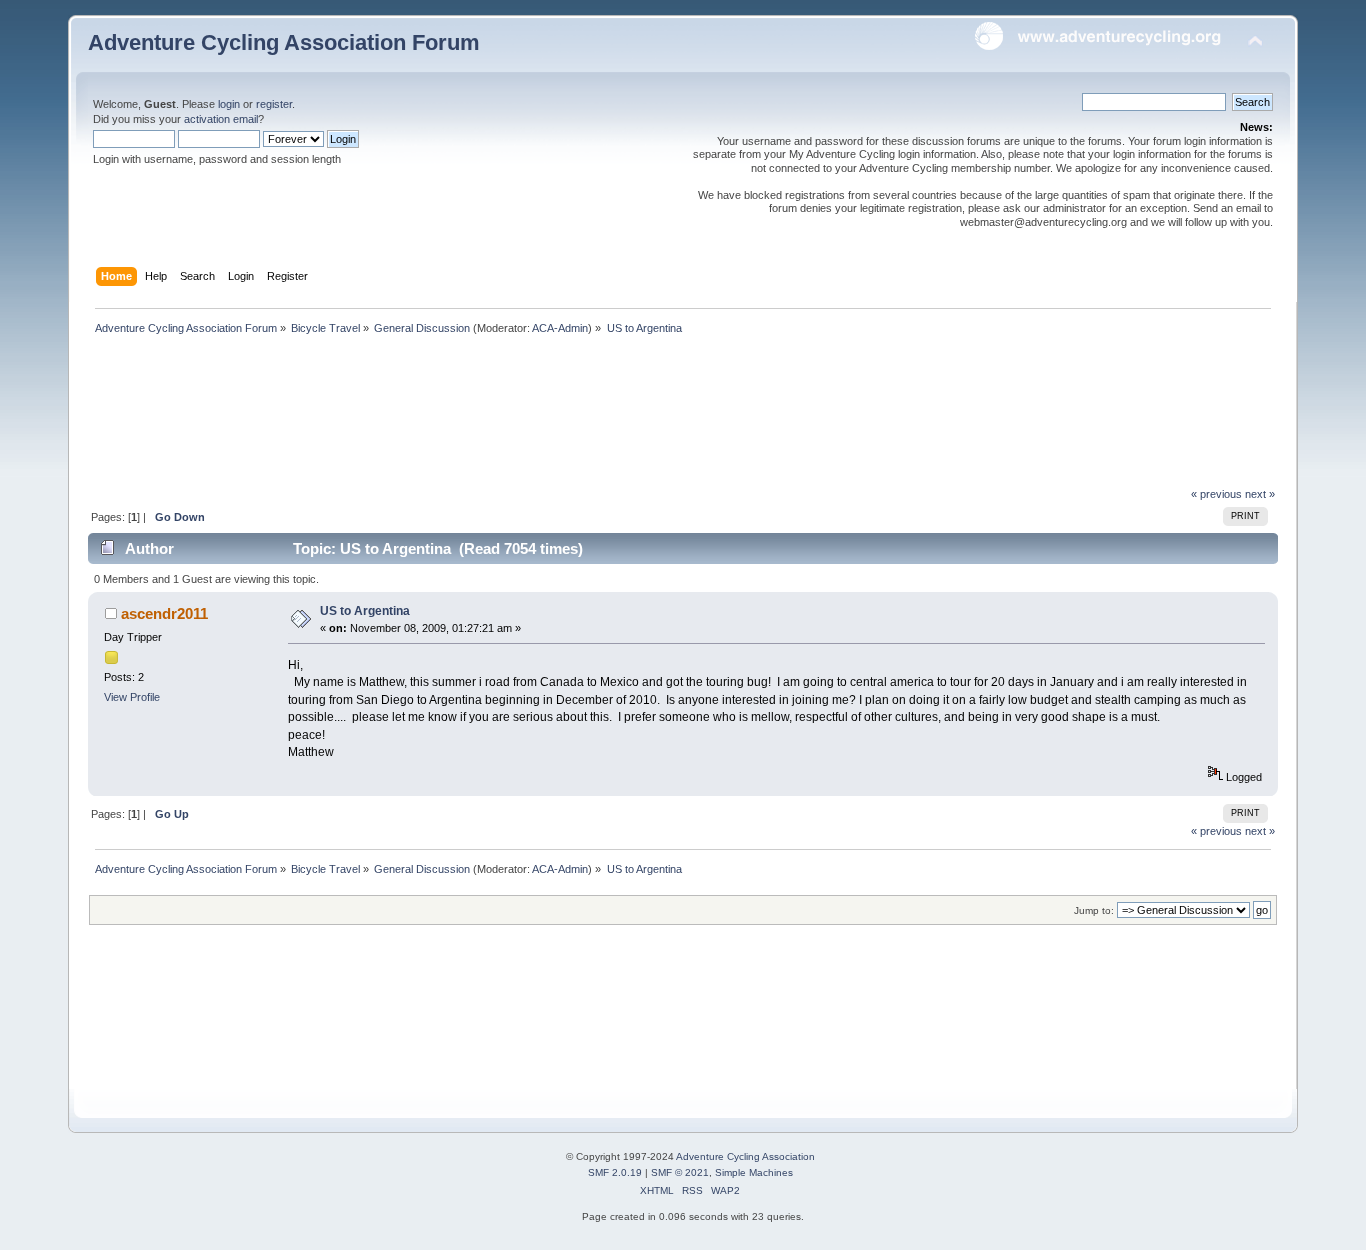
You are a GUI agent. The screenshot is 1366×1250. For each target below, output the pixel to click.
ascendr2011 (164, 613)
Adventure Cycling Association (745, 1156)
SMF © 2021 (680, 1172)
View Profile (132, 697)
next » (1260, 494)
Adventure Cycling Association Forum (284, 42)
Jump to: (1094, 910)
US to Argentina (365, 611)
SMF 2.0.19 (615, 1172)
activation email (221, 119)
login (229, 104)
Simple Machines (754, 1172)
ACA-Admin (560, 328)
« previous (1216, 494)
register (274, 104)
